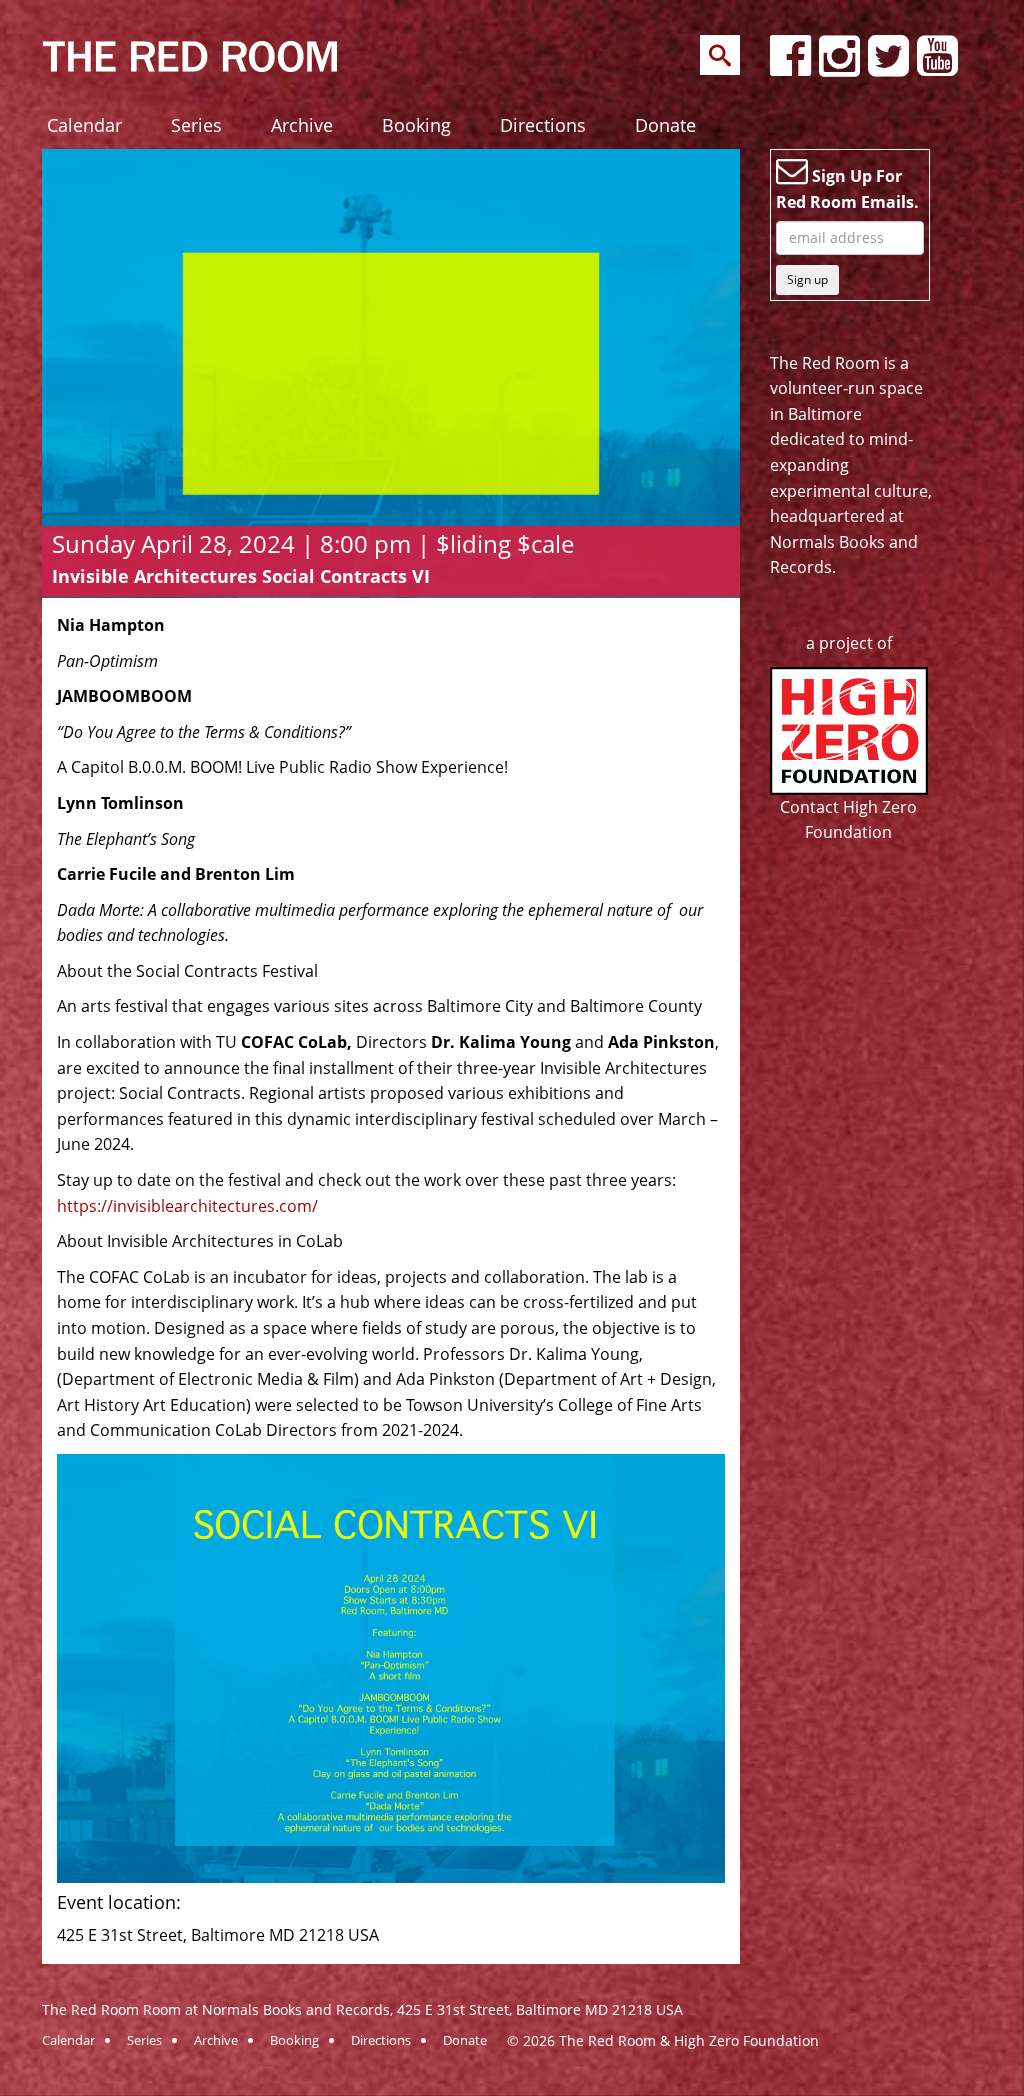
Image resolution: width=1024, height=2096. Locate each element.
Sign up (807, 279)
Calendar (84, 125)
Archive (302, 125)
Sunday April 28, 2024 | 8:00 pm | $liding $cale (313, 543)
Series (196, 125)
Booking (416, 125)
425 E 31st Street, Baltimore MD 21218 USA (540, 2009)
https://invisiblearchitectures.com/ (187, 1206)
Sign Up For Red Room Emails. (847, 189)
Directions (543, 125)
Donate (665, 125)
